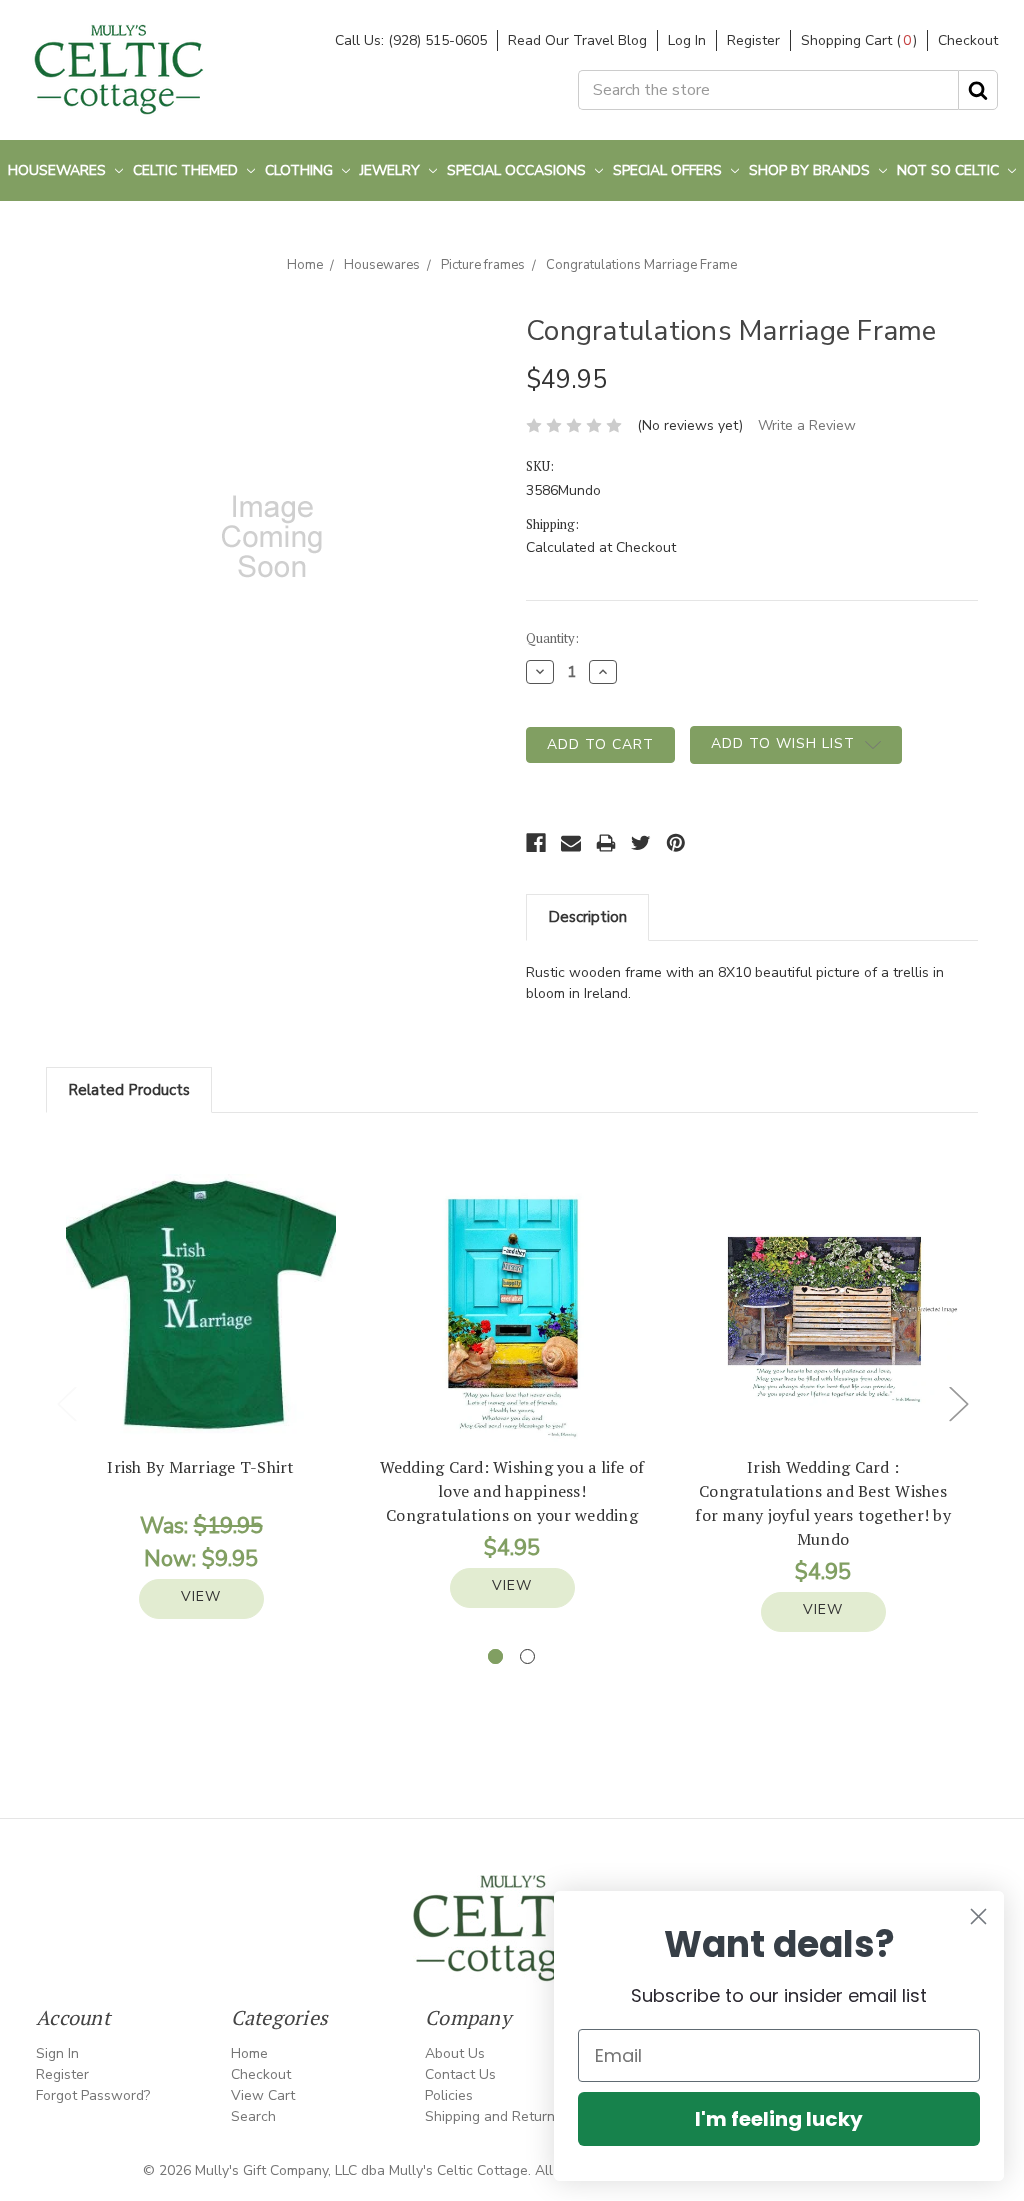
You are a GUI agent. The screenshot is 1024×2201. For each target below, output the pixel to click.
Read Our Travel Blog (577, 40)
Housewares (59, 170)
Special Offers (669, 170)
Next (958, 1403)
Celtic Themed (187, 170)
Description (587, 917)
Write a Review (807, 425)
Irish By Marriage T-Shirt (200, 1467)
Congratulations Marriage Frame (641, 265)
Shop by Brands (811, 170)
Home (305, 265)
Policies (449, 2095)
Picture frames (483, 265)
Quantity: (552, 638)
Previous (66, 1403)
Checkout (968, 40)
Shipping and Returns (493, 2116)
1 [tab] (495, 1656)
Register (753, 40)
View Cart (263, 2095)
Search (253, 2116)
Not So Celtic (950, 170)
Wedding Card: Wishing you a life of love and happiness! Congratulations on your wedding (512, 1491)
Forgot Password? (93, 2095)
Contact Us (460, 2074)
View (201, 1596)
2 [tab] (527, 1656)
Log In (687, 40)
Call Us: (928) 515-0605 (411, 40)
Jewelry (392, 170)
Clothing (301, 170)
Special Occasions (518, 170)
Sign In (57, 2053)
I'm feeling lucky (779, 2119)
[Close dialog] (978, 1916)
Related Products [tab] (129, 1090)
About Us (455, 2053)
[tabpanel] (201, 1396)
